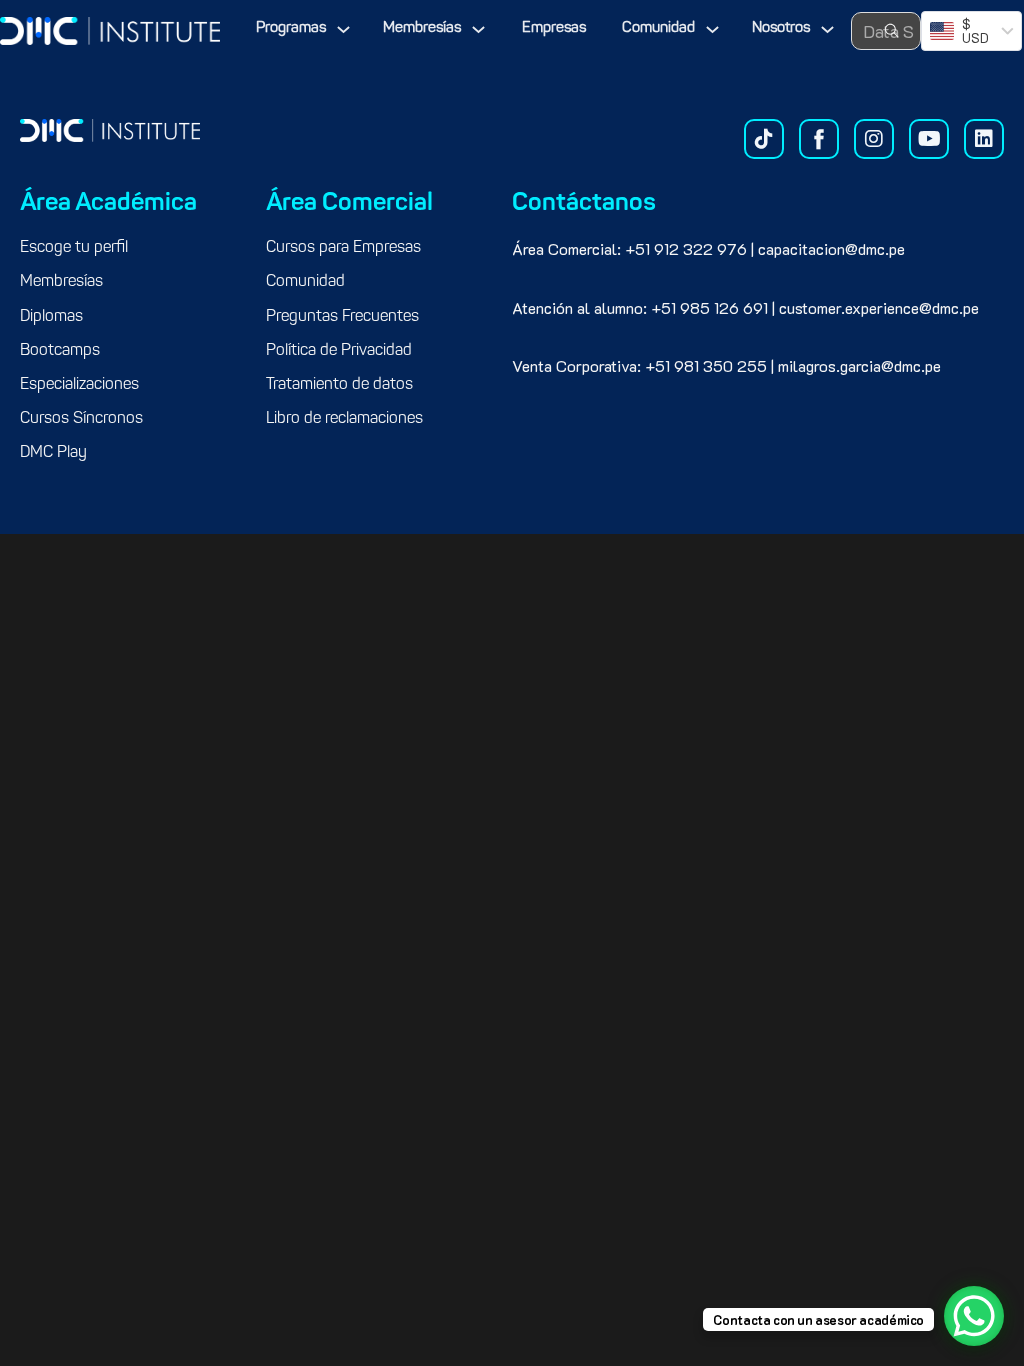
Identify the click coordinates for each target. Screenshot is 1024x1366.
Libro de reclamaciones (344, 419)
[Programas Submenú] (343, 29)
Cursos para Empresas (343, 248)
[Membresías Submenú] (478, 29)
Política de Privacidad (339, 351)
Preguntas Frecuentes (342, 317)
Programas (291, 28)
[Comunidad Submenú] (712, 29)
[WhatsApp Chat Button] (974, 1316)
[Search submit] (892, 31)
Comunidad (658, 28)
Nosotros (781, 28)
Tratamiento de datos (339, 385)
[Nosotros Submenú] (827, 29)
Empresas (554, 28)
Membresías (422, 28)
